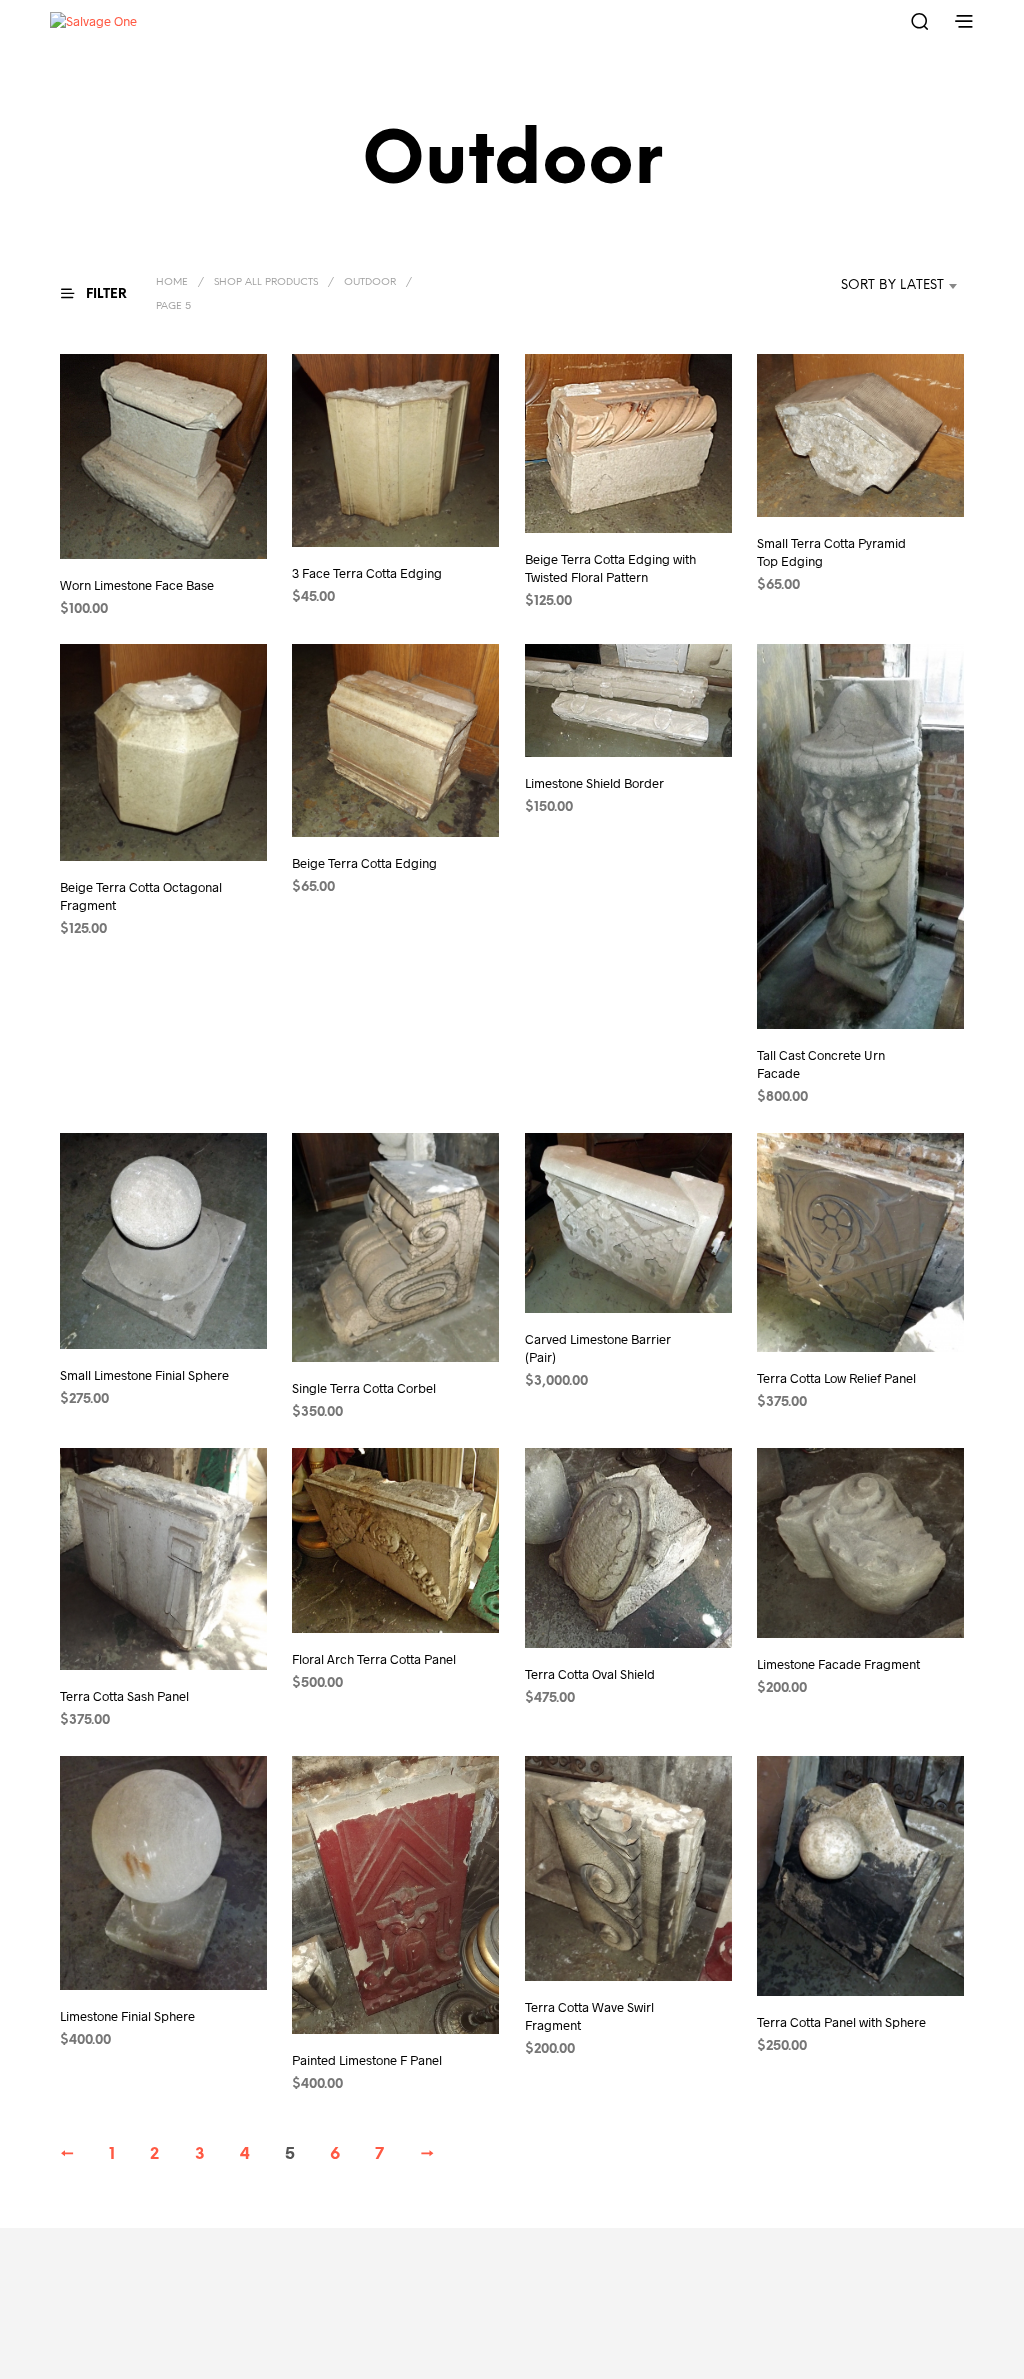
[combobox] (862, 286)
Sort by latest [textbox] (892, 285)
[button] (106, 294)
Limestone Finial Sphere (127, 2016)
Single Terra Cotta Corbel (364, 1388)
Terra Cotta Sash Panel (124, 1696)
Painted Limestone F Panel (367, 2059)
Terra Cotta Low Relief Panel (836, 1378)
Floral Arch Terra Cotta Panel (374, 1659)
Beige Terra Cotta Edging (364, 863)
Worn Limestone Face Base (137, 584)
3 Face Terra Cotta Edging (367, 573)
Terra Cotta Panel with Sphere (841, 2021)
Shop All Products (266, 282)
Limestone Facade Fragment (838, 1664)
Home (172, 282)
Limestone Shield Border (594, 783)
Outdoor (370, 282)
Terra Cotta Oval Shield (590, 1673)
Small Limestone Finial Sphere (144, 1374)
